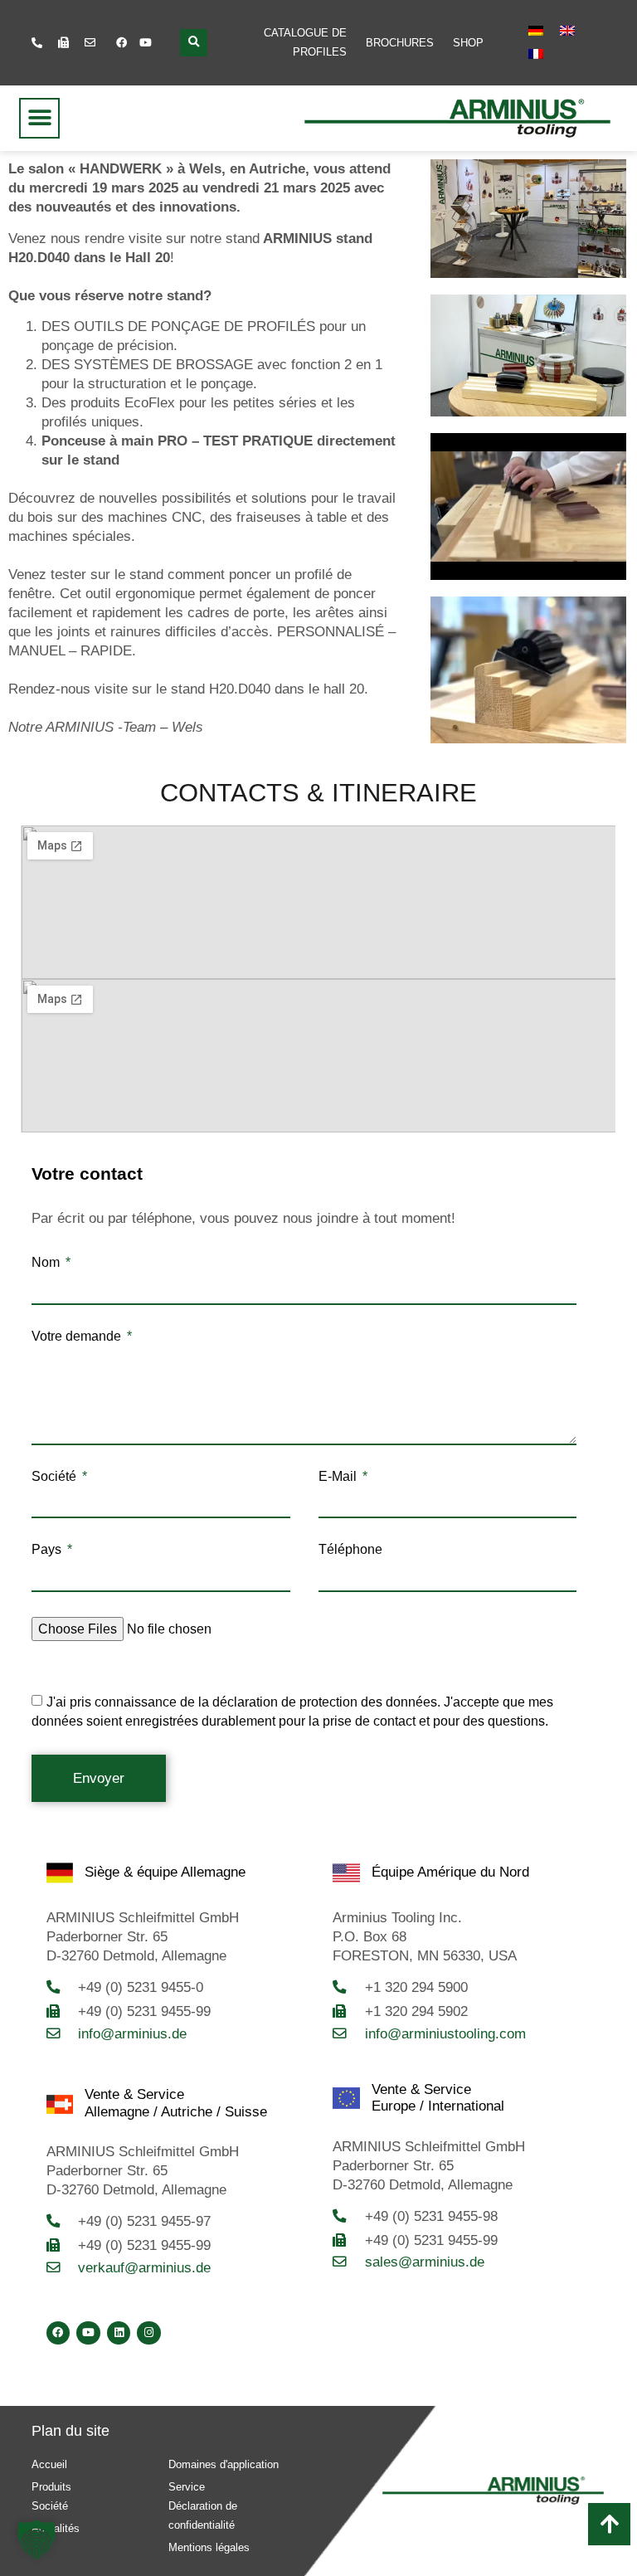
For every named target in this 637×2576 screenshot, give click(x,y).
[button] (194, 43)
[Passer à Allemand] (536, 31)
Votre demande (78, 1337)
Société (56, 1477)
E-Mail (339, 1477)
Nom (47, 1263)
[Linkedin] (119, 2333)
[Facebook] (122, 42)
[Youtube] (146, 42)
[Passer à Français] (536, 54)
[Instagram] (149, 2333)
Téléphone (350, 1550)
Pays (48, 1550)
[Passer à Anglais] (567, 31)
